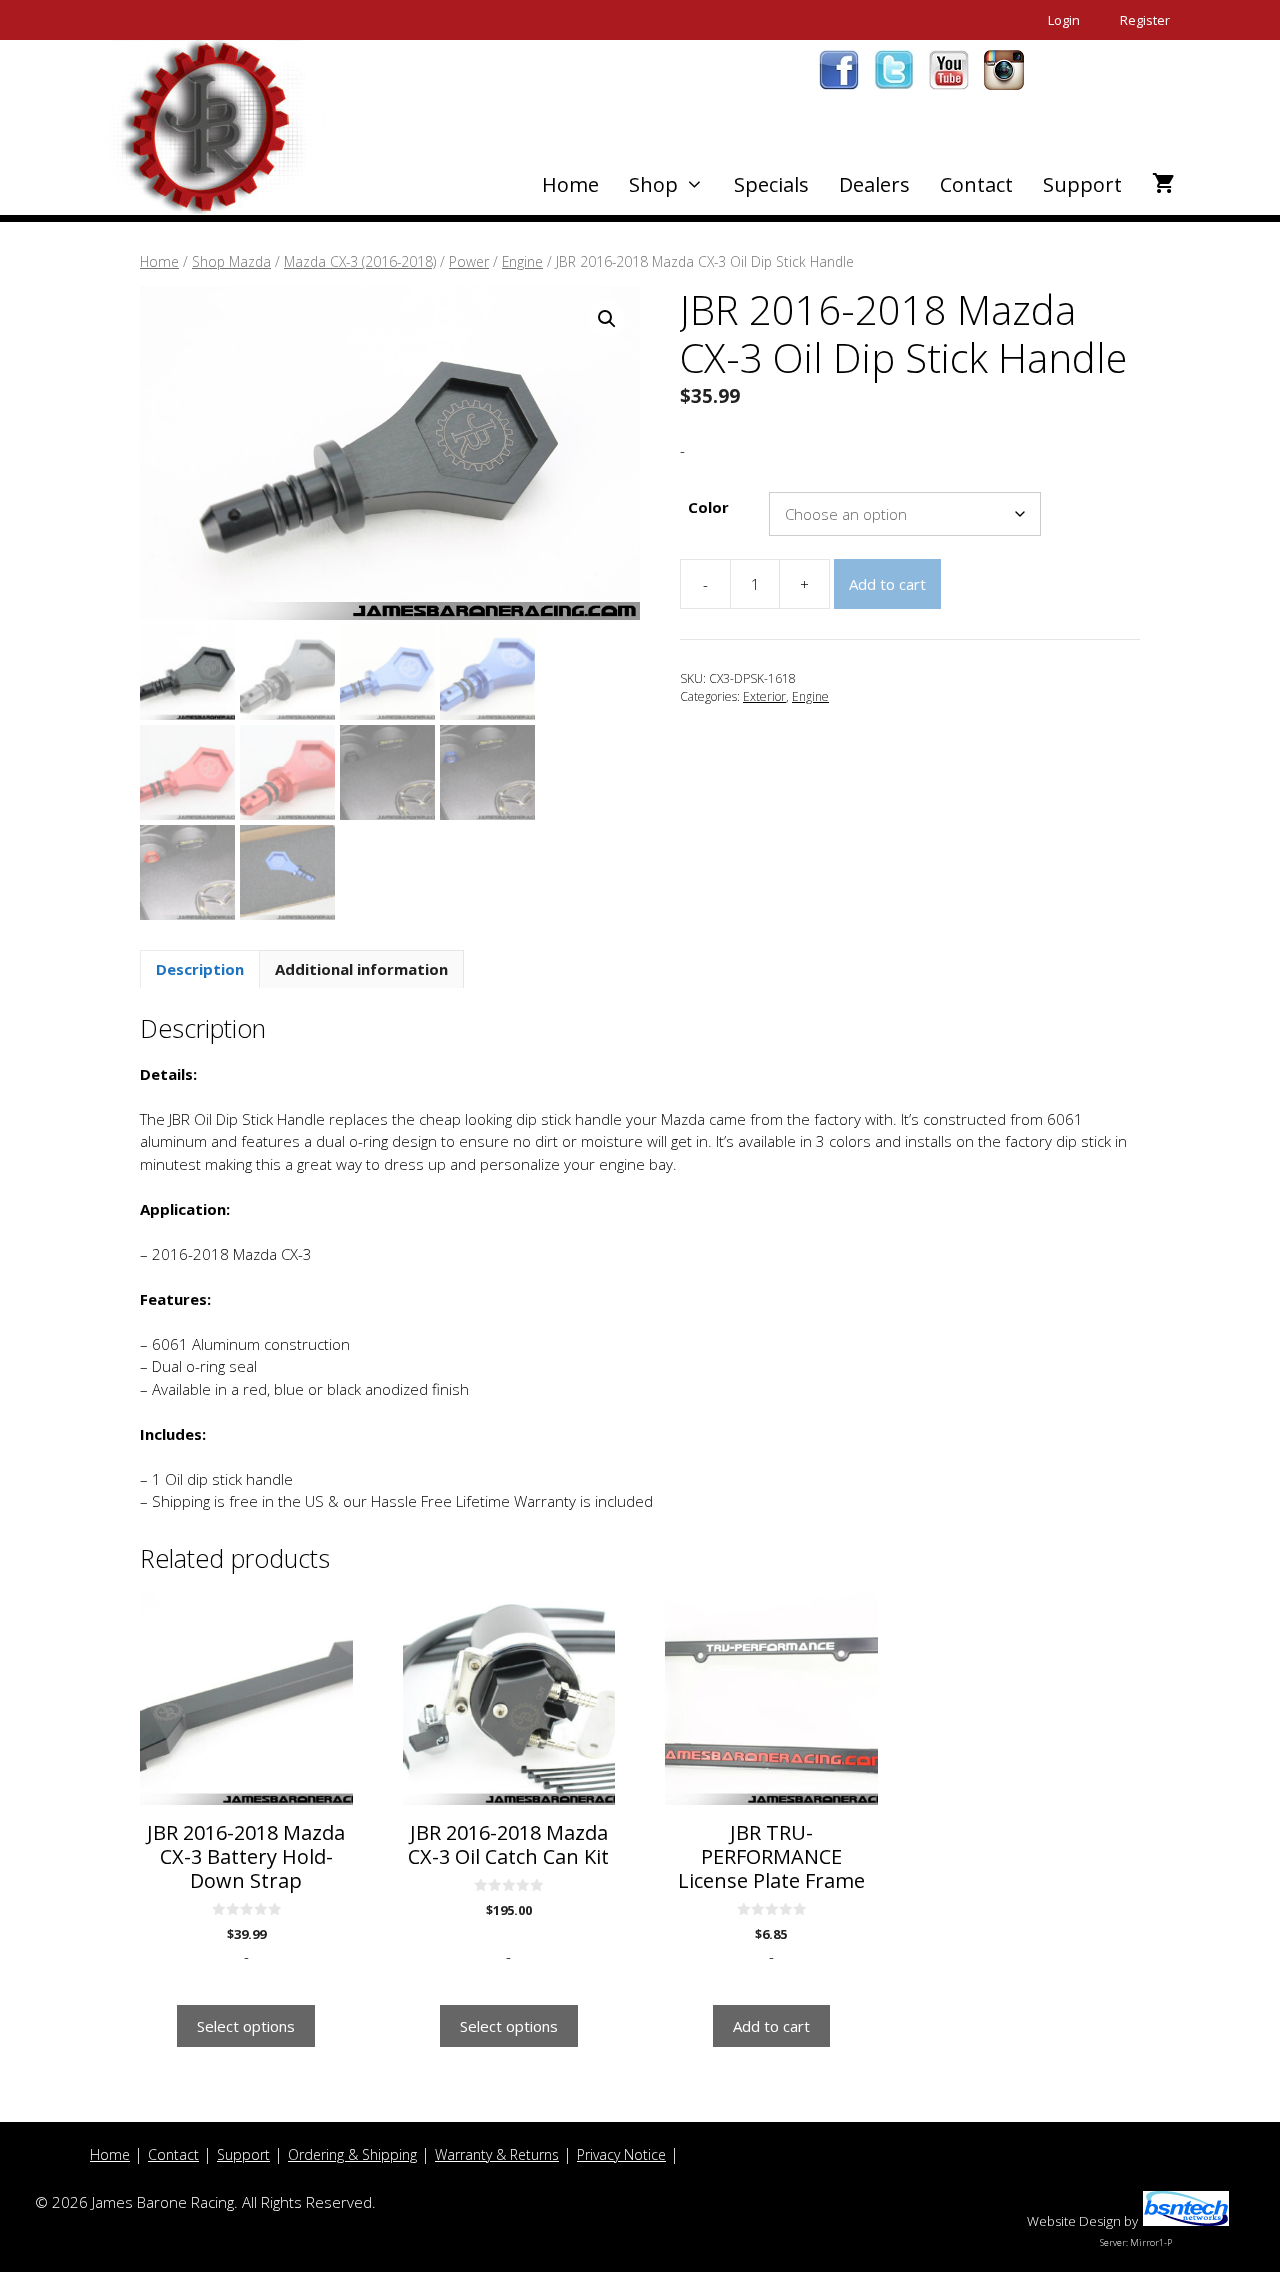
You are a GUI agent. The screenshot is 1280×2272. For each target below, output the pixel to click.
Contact (976, 184)
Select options (246, 2026)
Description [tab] (200, 969)
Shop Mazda (231, 261)
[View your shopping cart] (1163, 185)
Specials (771, 184)
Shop (653, 184)
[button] (607, 319)
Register (1145, 20)
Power (469, 261)
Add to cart (887, 584)
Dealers (874, 184)
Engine (522, 261)
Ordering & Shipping (352, 2154)
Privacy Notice (621, 2154)
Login (1064, 20)
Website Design (1074, 2221)
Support (1082, 184)
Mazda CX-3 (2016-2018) (360, 261)
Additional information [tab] (361, 969)
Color (708, 507)
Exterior (764, 696)
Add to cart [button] (771, 2026)
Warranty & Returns (497, 2154)
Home (570, 184)
